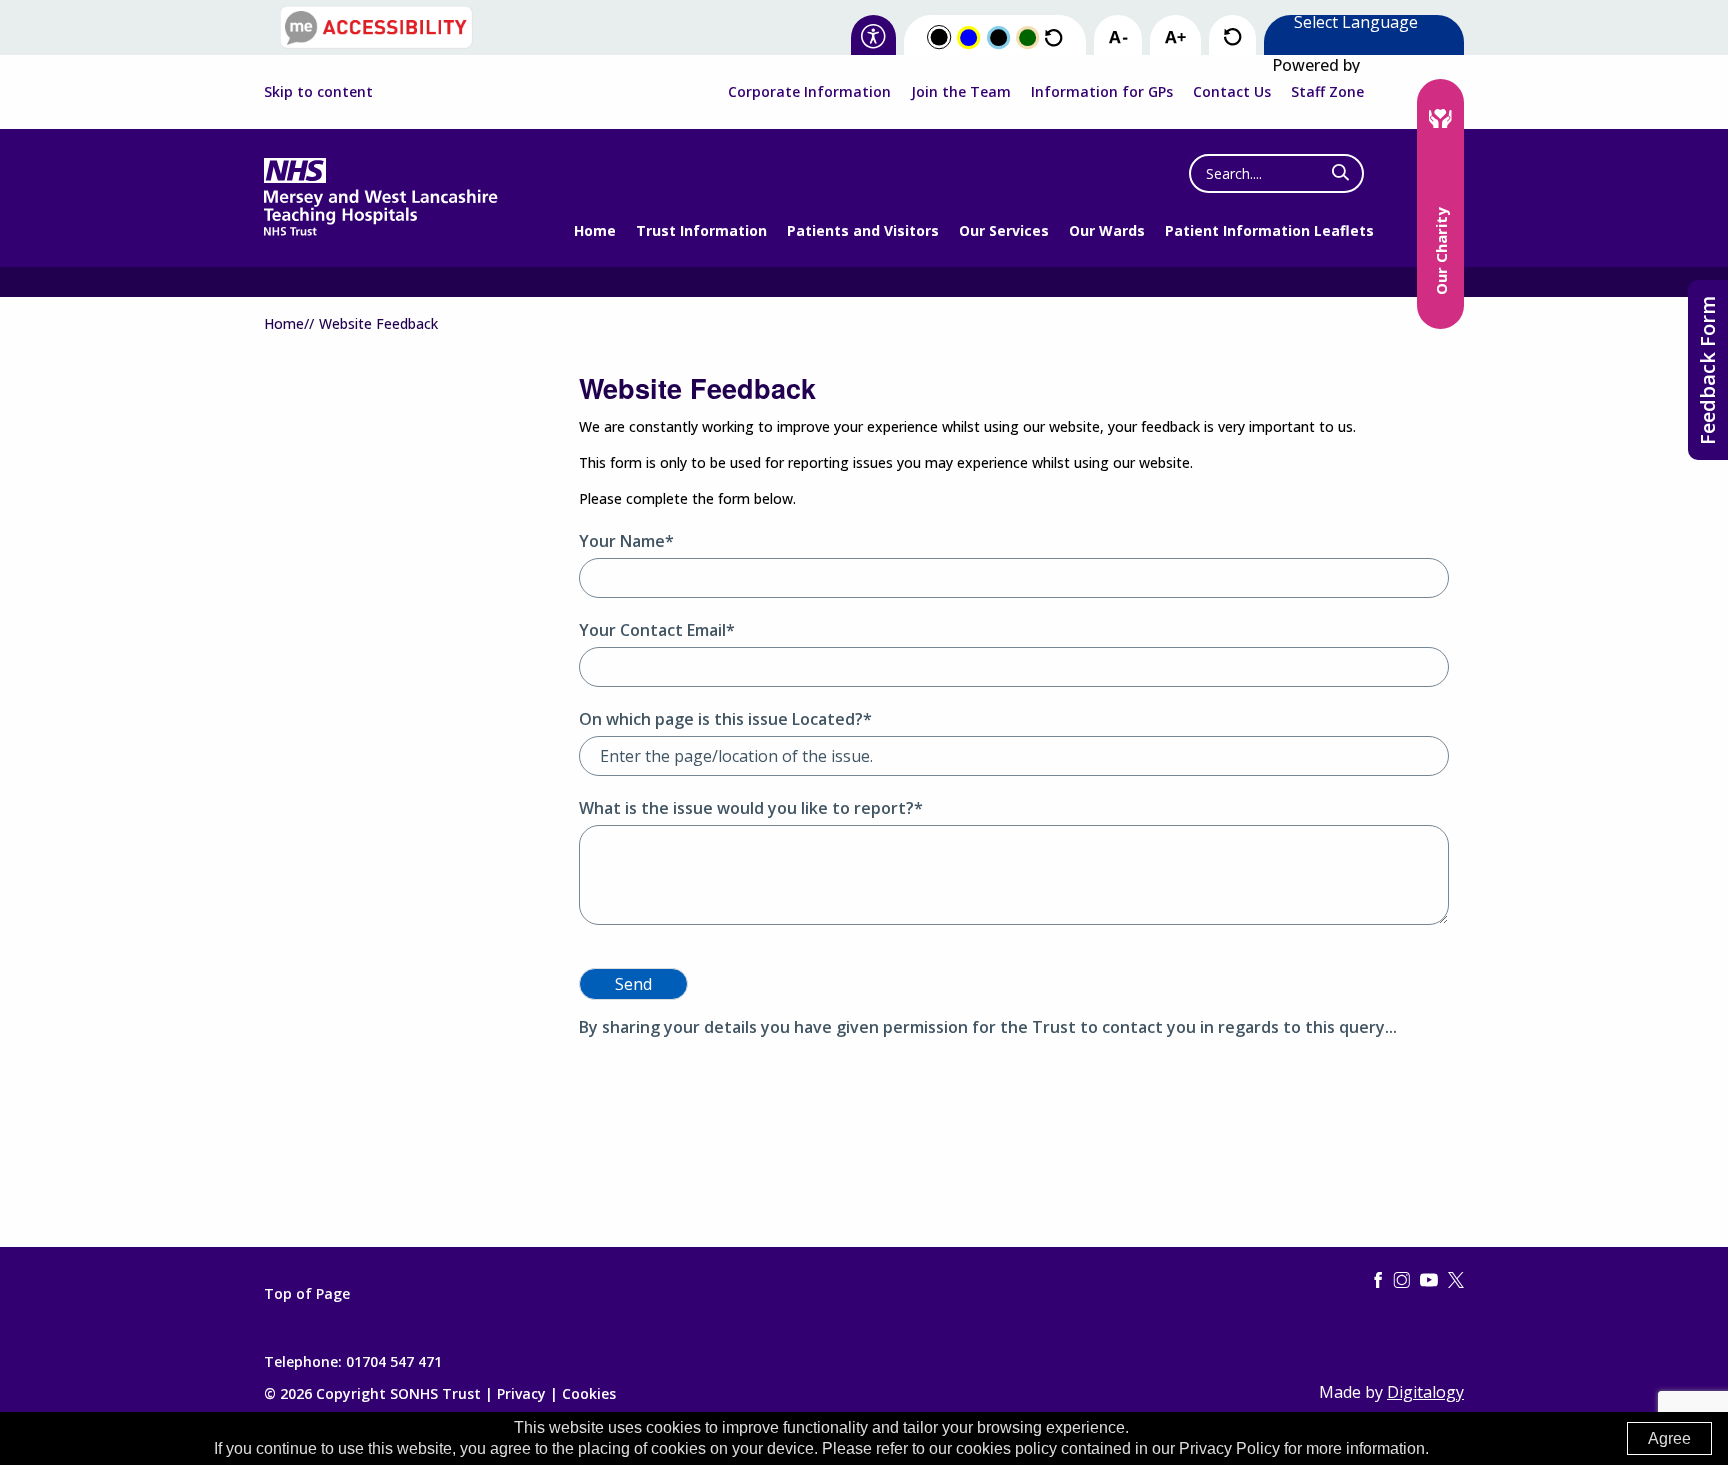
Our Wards (1107, 230)
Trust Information (701, 230)
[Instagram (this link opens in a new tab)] (1402, 1281)
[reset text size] (1232, 37)
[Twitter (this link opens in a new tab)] (1456, 1281)
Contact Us (1232, 91)
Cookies (589, 1393)
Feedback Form (1707, 370)
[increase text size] (1175, 38)
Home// (289, 323)
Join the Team (961, 91)
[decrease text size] (1118, 38)
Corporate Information (809, 91)
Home (595, 230)
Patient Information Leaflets (1269, 230)
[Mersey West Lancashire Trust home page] (380, 231)
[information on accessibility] (873, 37)
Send (633, 984)
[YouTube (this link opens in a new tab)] (1429, 1281)
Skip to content (318, 92)
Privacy (521, 1393)
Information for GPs (1102, 91)
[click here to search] (1340, 173)
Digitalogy (1425, 1392)
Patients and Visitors (863, 230)
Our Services (1004, 230)
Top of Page (307, 1294)
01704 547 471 (394, 1361)
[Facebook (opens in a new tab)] (1378, 1281)
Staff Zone (1327, 91)
